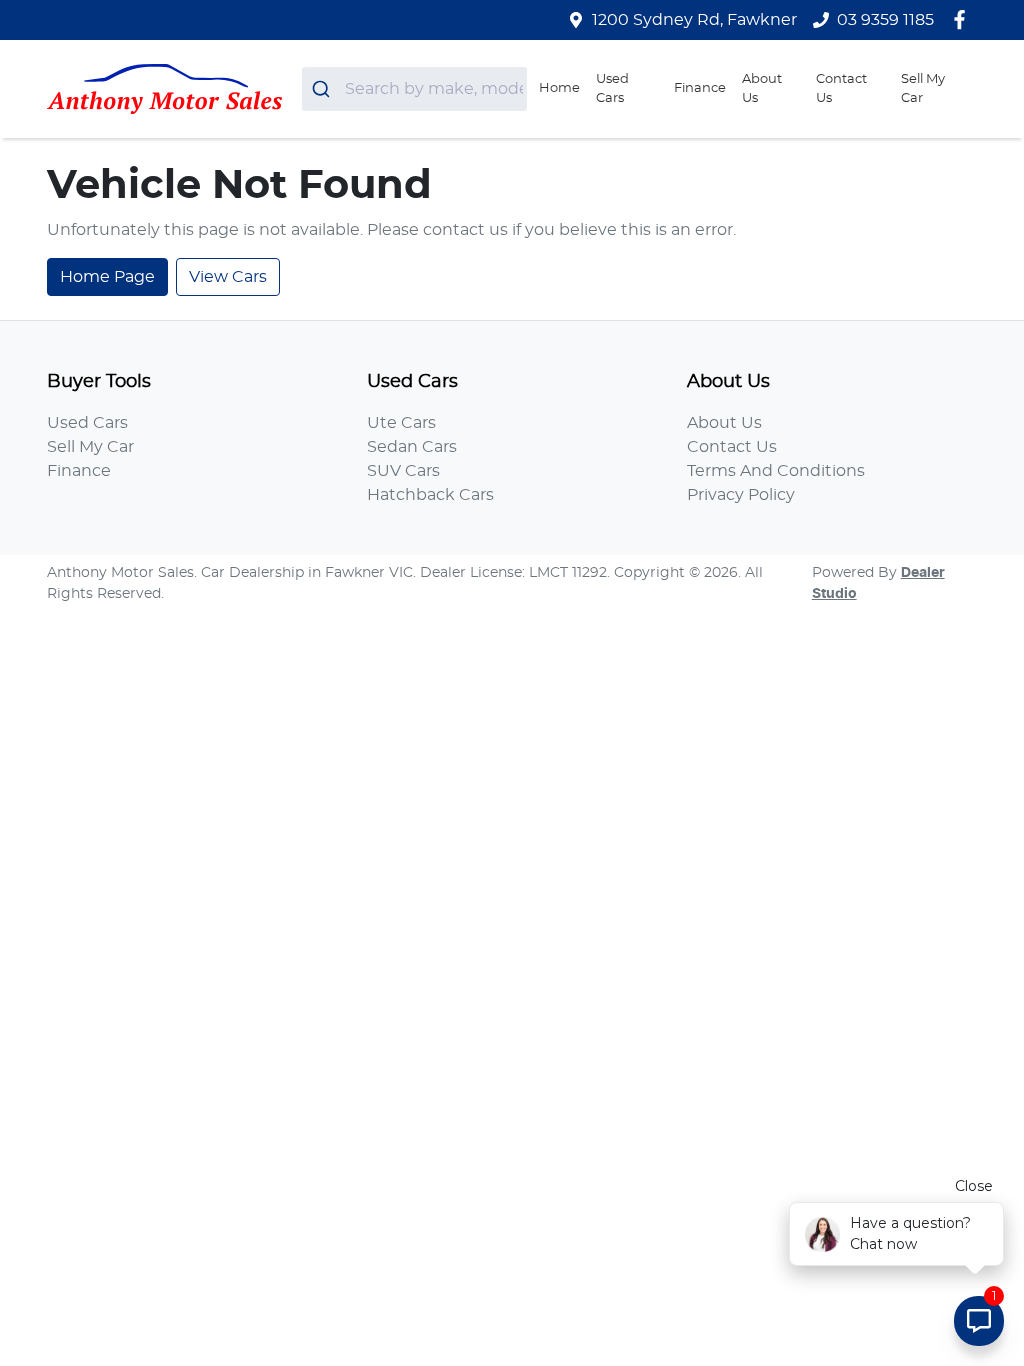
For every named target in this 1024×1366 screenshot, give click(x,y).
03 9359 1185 (885, 20)
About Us (762, 89)
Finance (700, 88)
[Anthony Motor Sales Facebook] (963, 19)
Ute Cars (401, 423)
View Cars (228, 277)
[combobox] (414, 89)
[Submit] (323, 89)
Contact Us (841, 89)
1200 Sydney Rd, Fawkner (694, 20)
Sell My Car (923, 89)
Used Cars (612, 89)
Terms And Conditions (776, 471)
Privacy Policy (741, 495)
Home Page (107, 277)
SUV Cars (403, 471)
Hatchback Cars (430, 495)
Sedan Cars (412, 447)
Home (559, 88)
